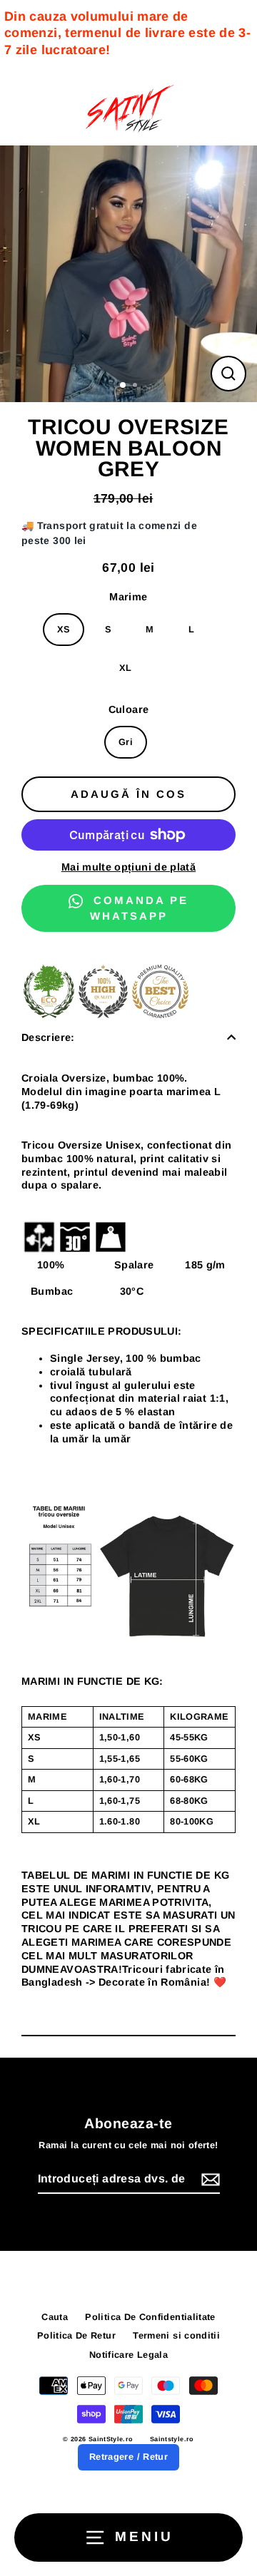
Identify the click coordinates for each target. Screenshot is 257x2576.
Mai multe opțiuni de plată (128, 867)
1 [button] (124, 386)
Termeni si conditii (176, 2335)
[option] (128, 274)
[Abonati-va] (208, 2180)
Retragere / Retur (128, 2457)
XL (126, 668)
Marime (128, 597)
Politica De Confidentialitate (150, 2317)
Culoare (129, 709)
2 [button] (136, 386)
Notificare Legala (128, 2355)
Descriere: (48, 1037)
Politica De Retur (76, 2335)
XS (64, 629)
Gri (126, 742)
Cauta (55, 2317)
